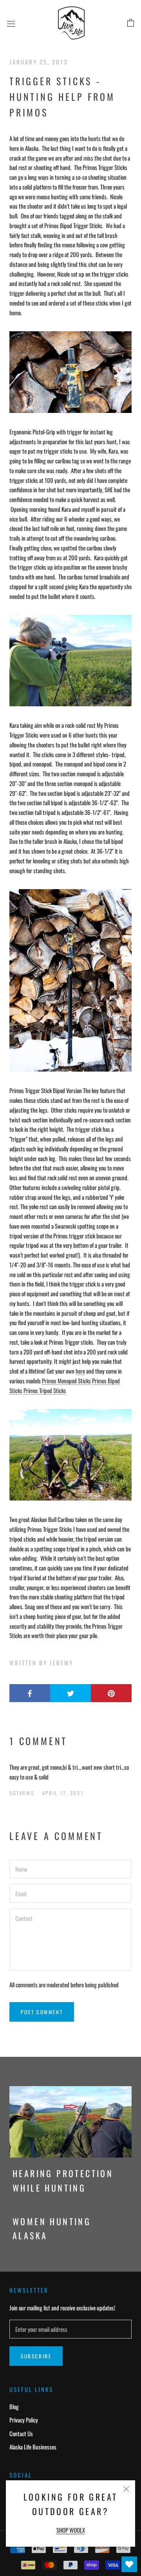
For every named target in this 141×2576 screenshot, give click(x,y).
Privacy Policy (24, 2420)
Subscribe (36, 2356)
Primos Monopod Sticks (66, 1381)
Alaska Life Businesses (33, 2447)
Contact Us (21, 2433)
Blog (14, 2406)
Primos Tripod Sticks (45, 1390)
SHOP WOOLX (71, 2530)
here (80, 1371)
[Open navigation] (11, 23)
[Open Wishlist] (129, 2564)
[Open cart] (131, 23)
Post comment (42, 2012)
